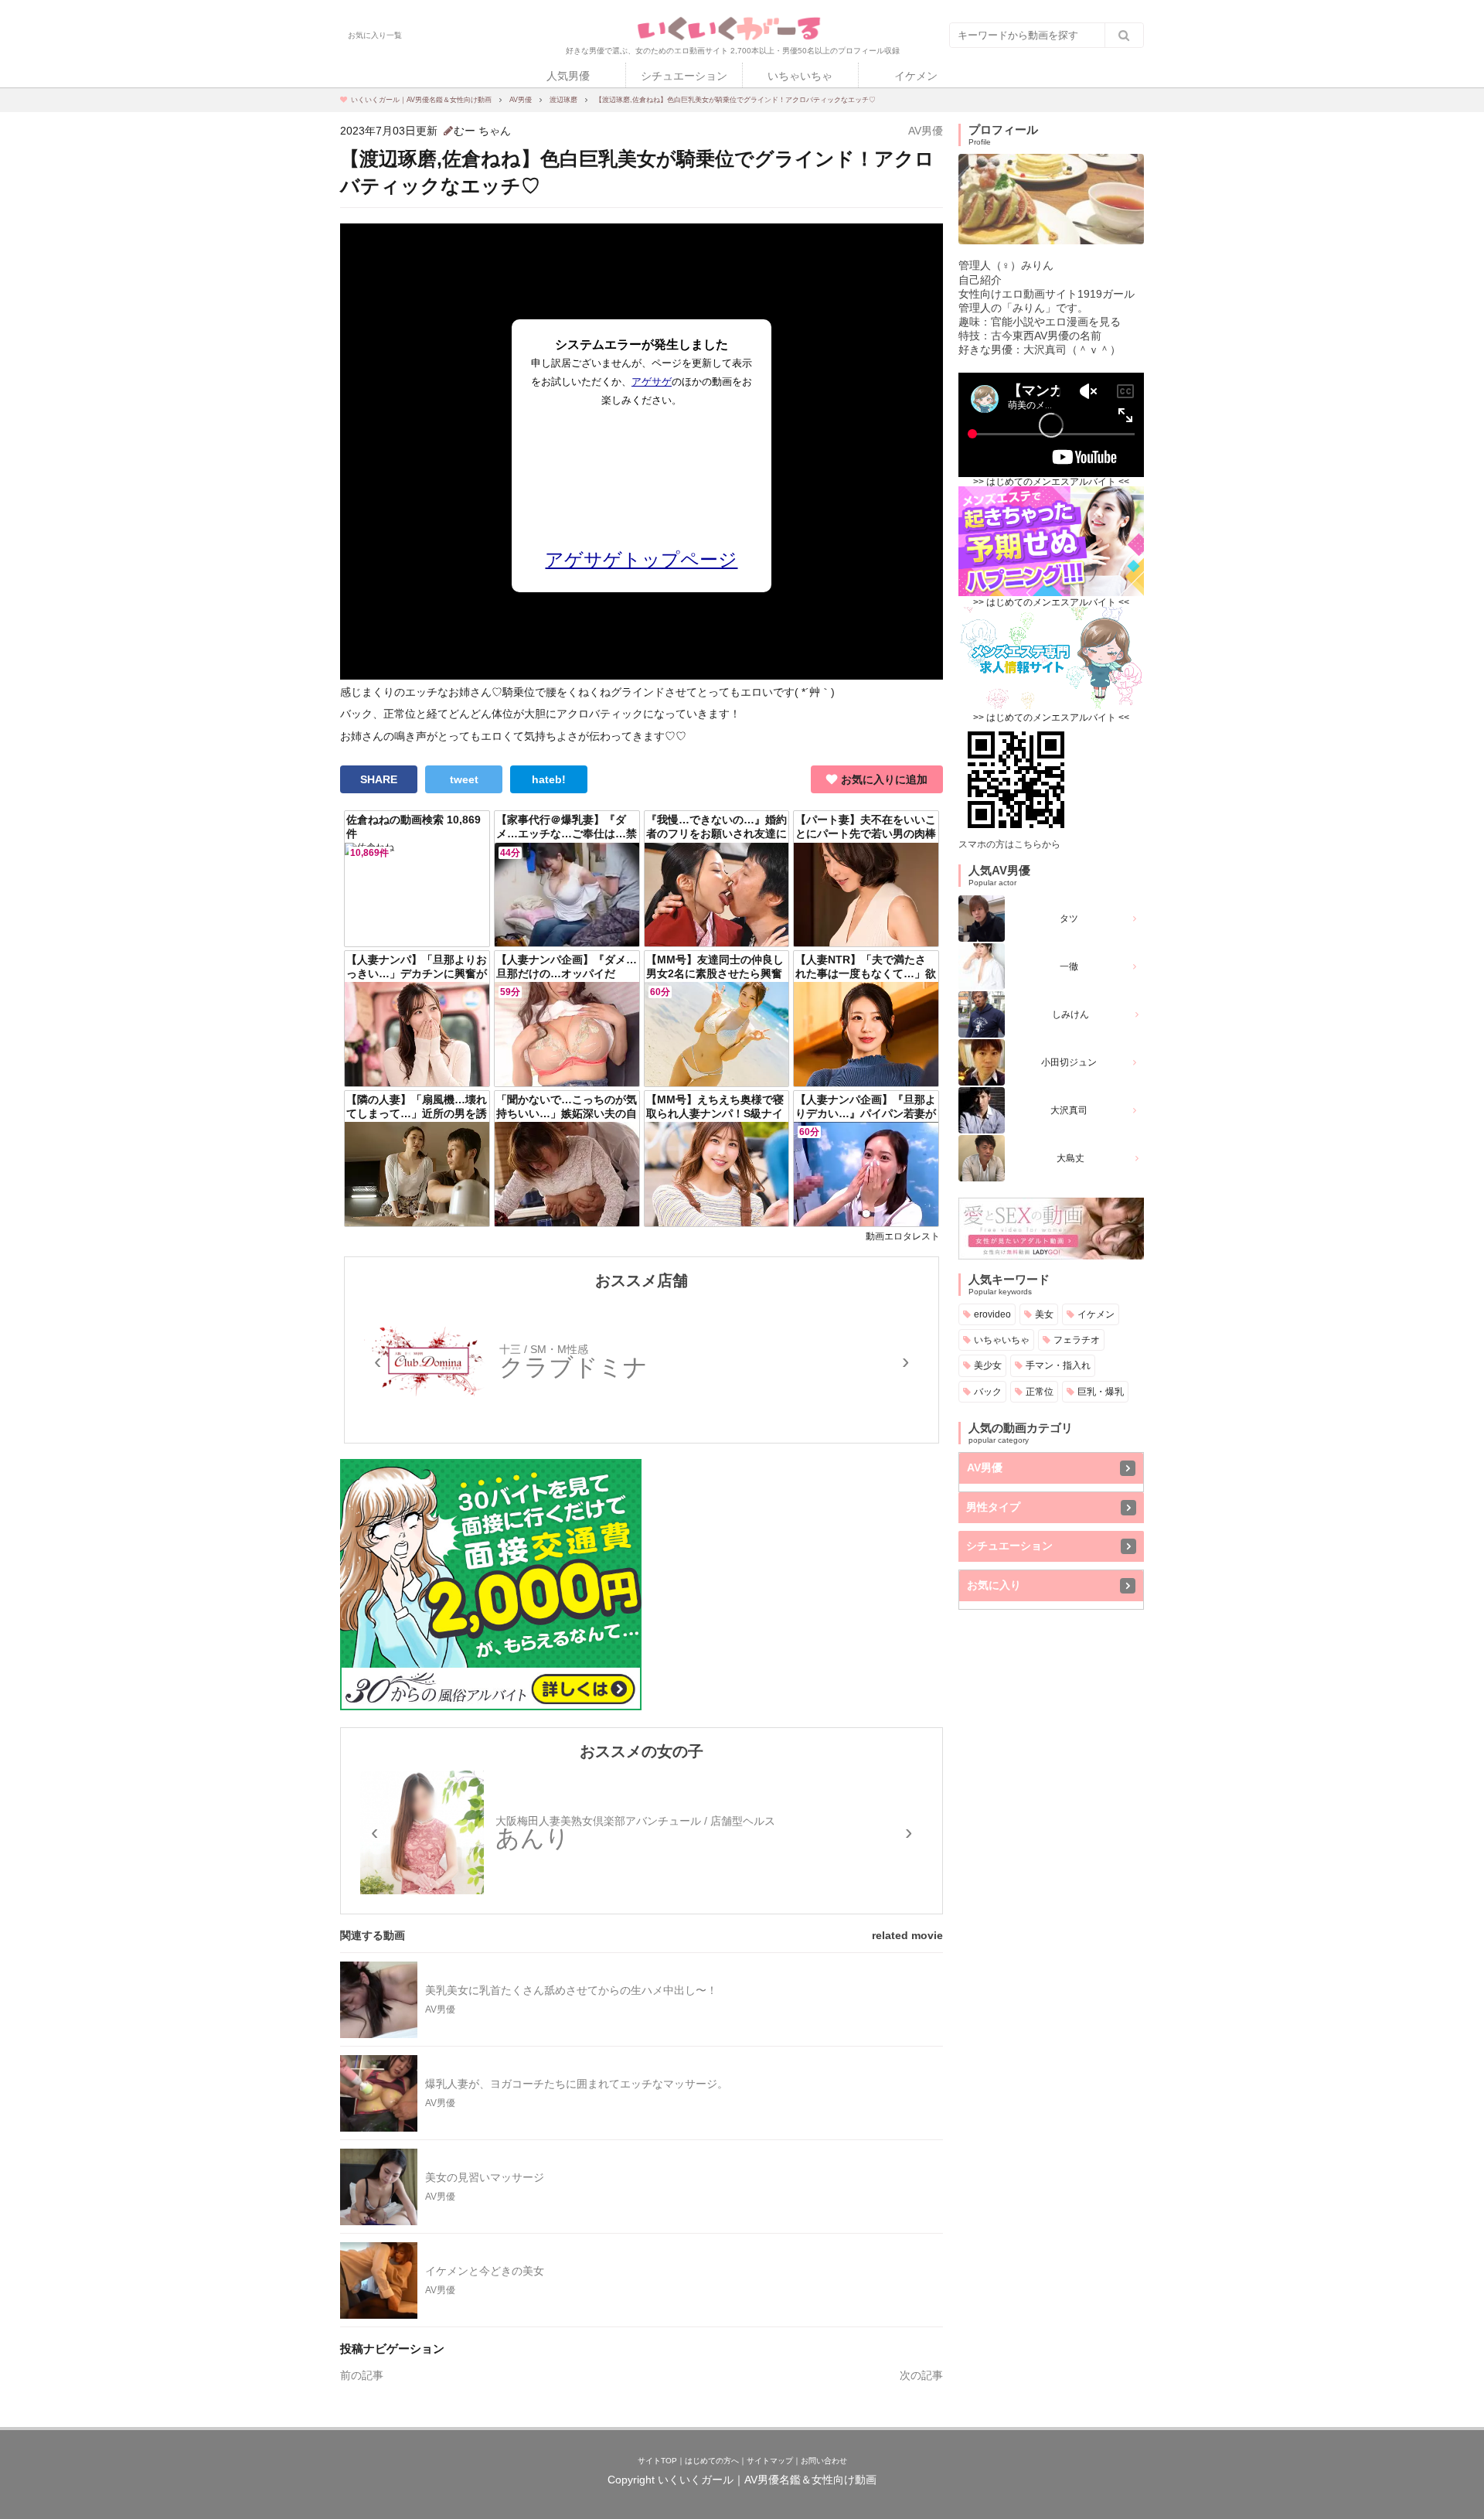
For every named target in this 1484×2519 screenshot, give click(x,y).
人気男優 (568, 76)
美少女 (988, 1365)
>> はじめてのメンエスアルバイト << (1051, 482)
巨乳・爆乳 (1101, 1391)
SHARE (379, 779)
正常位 (1040, 1391)
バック (988, 1391)
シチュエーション (684, 76)
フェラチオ (1077, 1340)
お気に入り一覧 (375, 36)
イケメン (916, 76)
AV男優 (926, 131)
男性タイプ (993, 1507)
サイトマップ (770, 2461)
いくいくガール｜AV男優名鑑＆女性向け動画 (767, 2480)
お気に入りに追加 (884, 779)
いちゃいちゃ (800, 76)
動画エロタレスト (903, 1236)
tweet (464, 779)
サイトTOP (657, 2461)
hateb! (549, 779)
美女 (1044, 1314)
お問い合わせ (824, 2461)
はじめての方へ (712, 2461)
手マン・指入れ (1058, 1365)
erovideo (992, 1314)
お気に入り (994, 1585)
